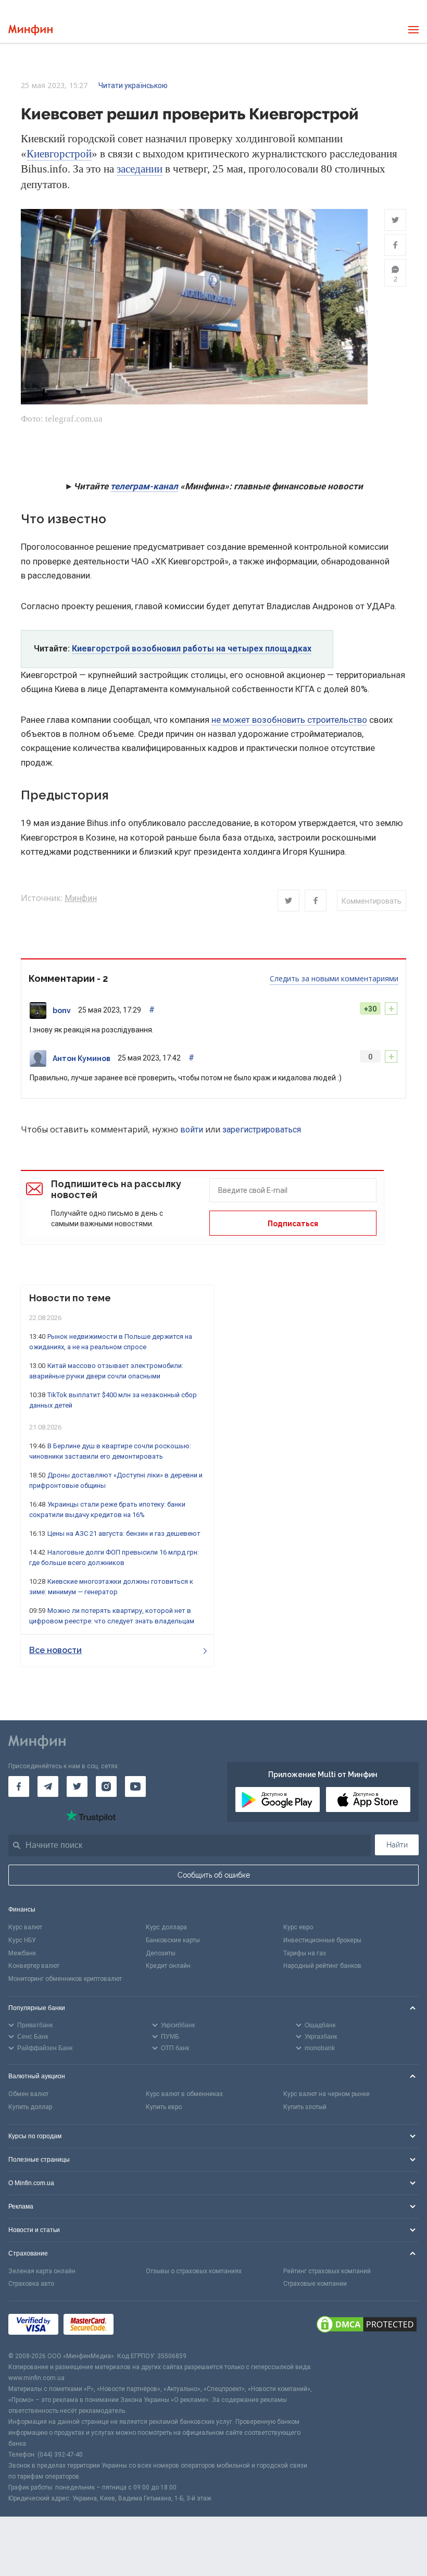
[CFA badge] (142, 2326)
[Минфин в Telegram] (48, 1786)
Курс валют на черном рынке (326, 2094)
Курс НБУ (22, 1940)
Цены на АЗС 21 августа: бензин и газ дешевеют (124, 1533)
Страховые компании (315, 2284)
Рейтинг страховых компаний (327, 2271)
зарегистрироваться (262, 1130)
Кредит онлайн (168, 1966)
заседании (140, 169)
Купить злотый (305, 2107)
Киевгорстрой (59, 154)
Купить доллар (30, 2107)
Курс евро (298, 1927)
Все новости (55, 1650)
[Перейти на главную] (30, 30)
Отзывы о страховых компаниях (194, 2271)
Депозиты (161, 1953)
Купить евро (164, 2107)
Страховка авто (31, 2284)
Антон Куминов (81, 1058)
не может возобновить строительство (289, 720)
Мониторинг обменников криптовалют (65, 1979)
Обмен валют (28, 2094)
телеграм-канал (144, 486)
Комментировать (372, 901)
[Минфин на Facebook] (19, 1786)
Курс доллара (166, 1927)
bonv (62, 1010)
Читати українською (133, 85)
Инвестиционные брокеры (322, 1940)
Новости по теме (70, 1298)
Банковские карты (173, 1940)
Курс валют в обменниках (184, 2094)
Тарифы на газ (305, 1953)
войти (192, 1130)
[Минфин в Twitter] (77, 1786)
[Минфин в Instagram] (106, 1786)
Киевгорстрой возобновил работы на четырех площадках (192, 649)
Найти (397, 1845)
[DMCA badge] (367, 2326)
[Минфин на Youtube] (135, 1786)
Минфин (81, 898)
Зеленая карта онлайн (42, 2271)
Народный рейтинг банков (322, 1966)
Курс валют (25, 1927)
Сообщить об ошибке (214, 1875)
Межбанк (22, 1953)
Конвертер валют (34, 1966)
